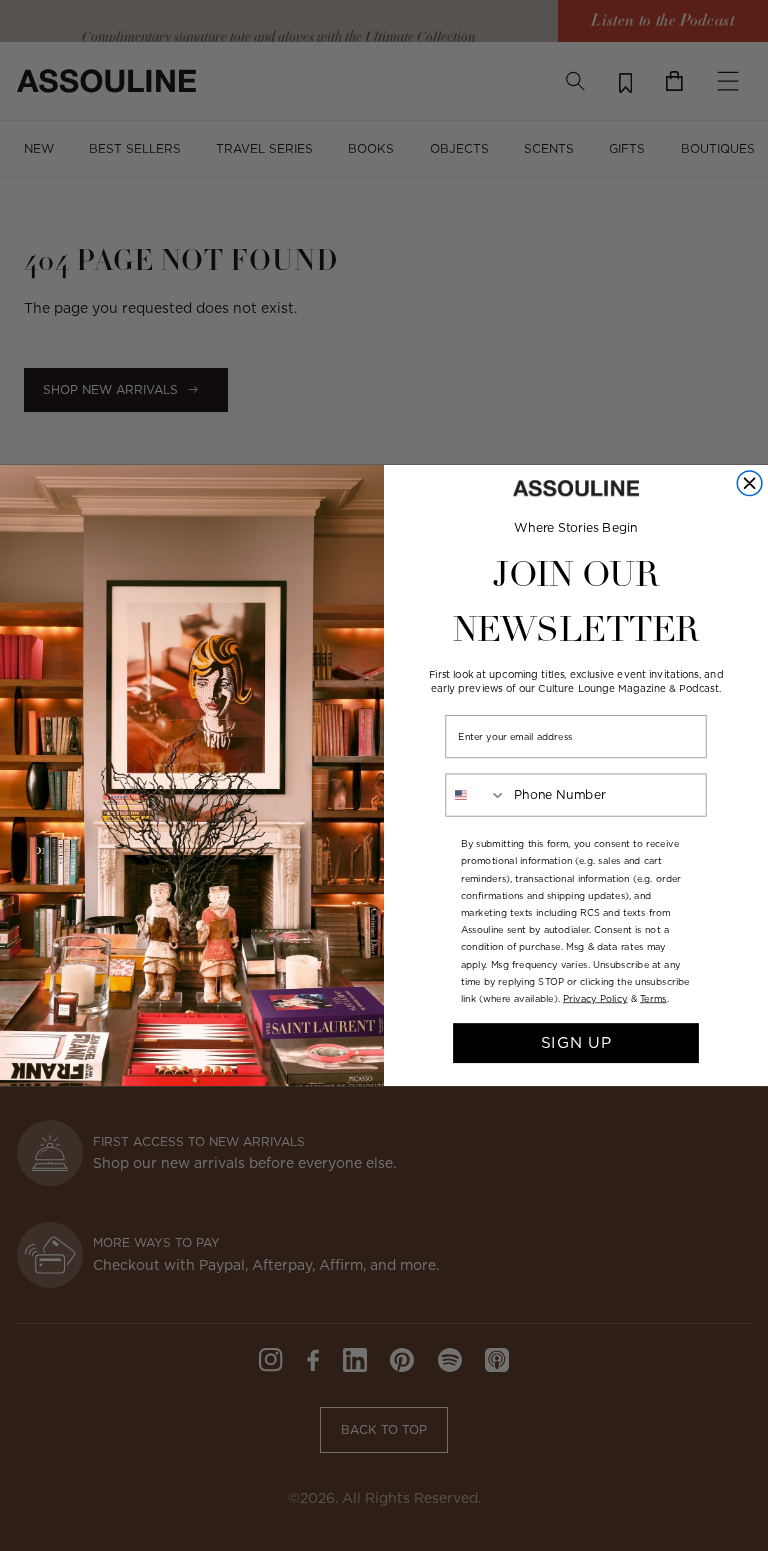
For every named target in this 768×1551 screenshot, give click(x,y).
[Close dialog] (749, 483)
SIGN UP (576, 1042)
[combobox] (476, 794)
